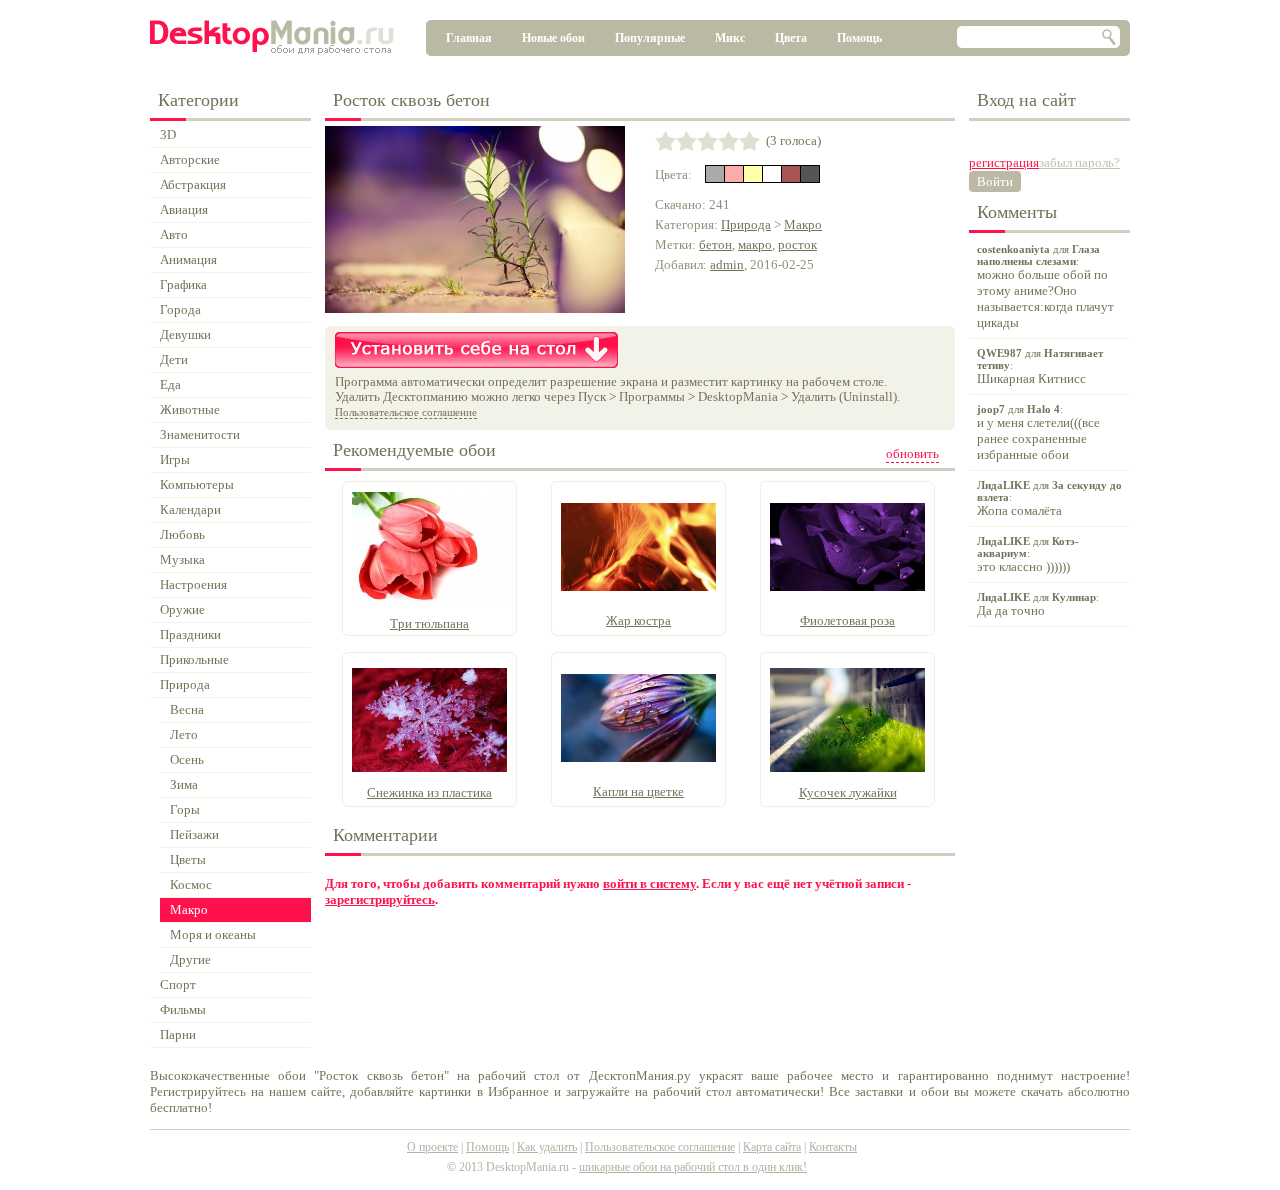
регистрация (1004, 162)
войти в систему (649, 883)
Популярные (650, 38)
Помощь (859, 38)
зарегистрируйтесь (380, 899)
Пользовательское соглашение (406, 412)
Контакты (833, 1147)
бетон (715, 244)
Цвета (791, 38)
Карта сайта (772, 1147)
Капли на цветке (638, 791)
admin (727, 264)
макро (755, 244)
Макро (803, 224)
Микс (730, 38)
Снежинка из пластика (429, 792)
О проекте (432, 1147)
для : (1045, 286)
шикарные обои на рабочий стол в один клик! (693, 1167)
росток (797, 244)
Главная (469, 38)
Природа (746, 224)
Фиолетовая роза (847, 620)
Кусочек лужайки (848, 792)
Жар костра (638, 620)
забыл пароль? (1079, 162)
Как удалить (547, 1147)
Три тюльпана (429, 623)
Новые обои (553, 38)
